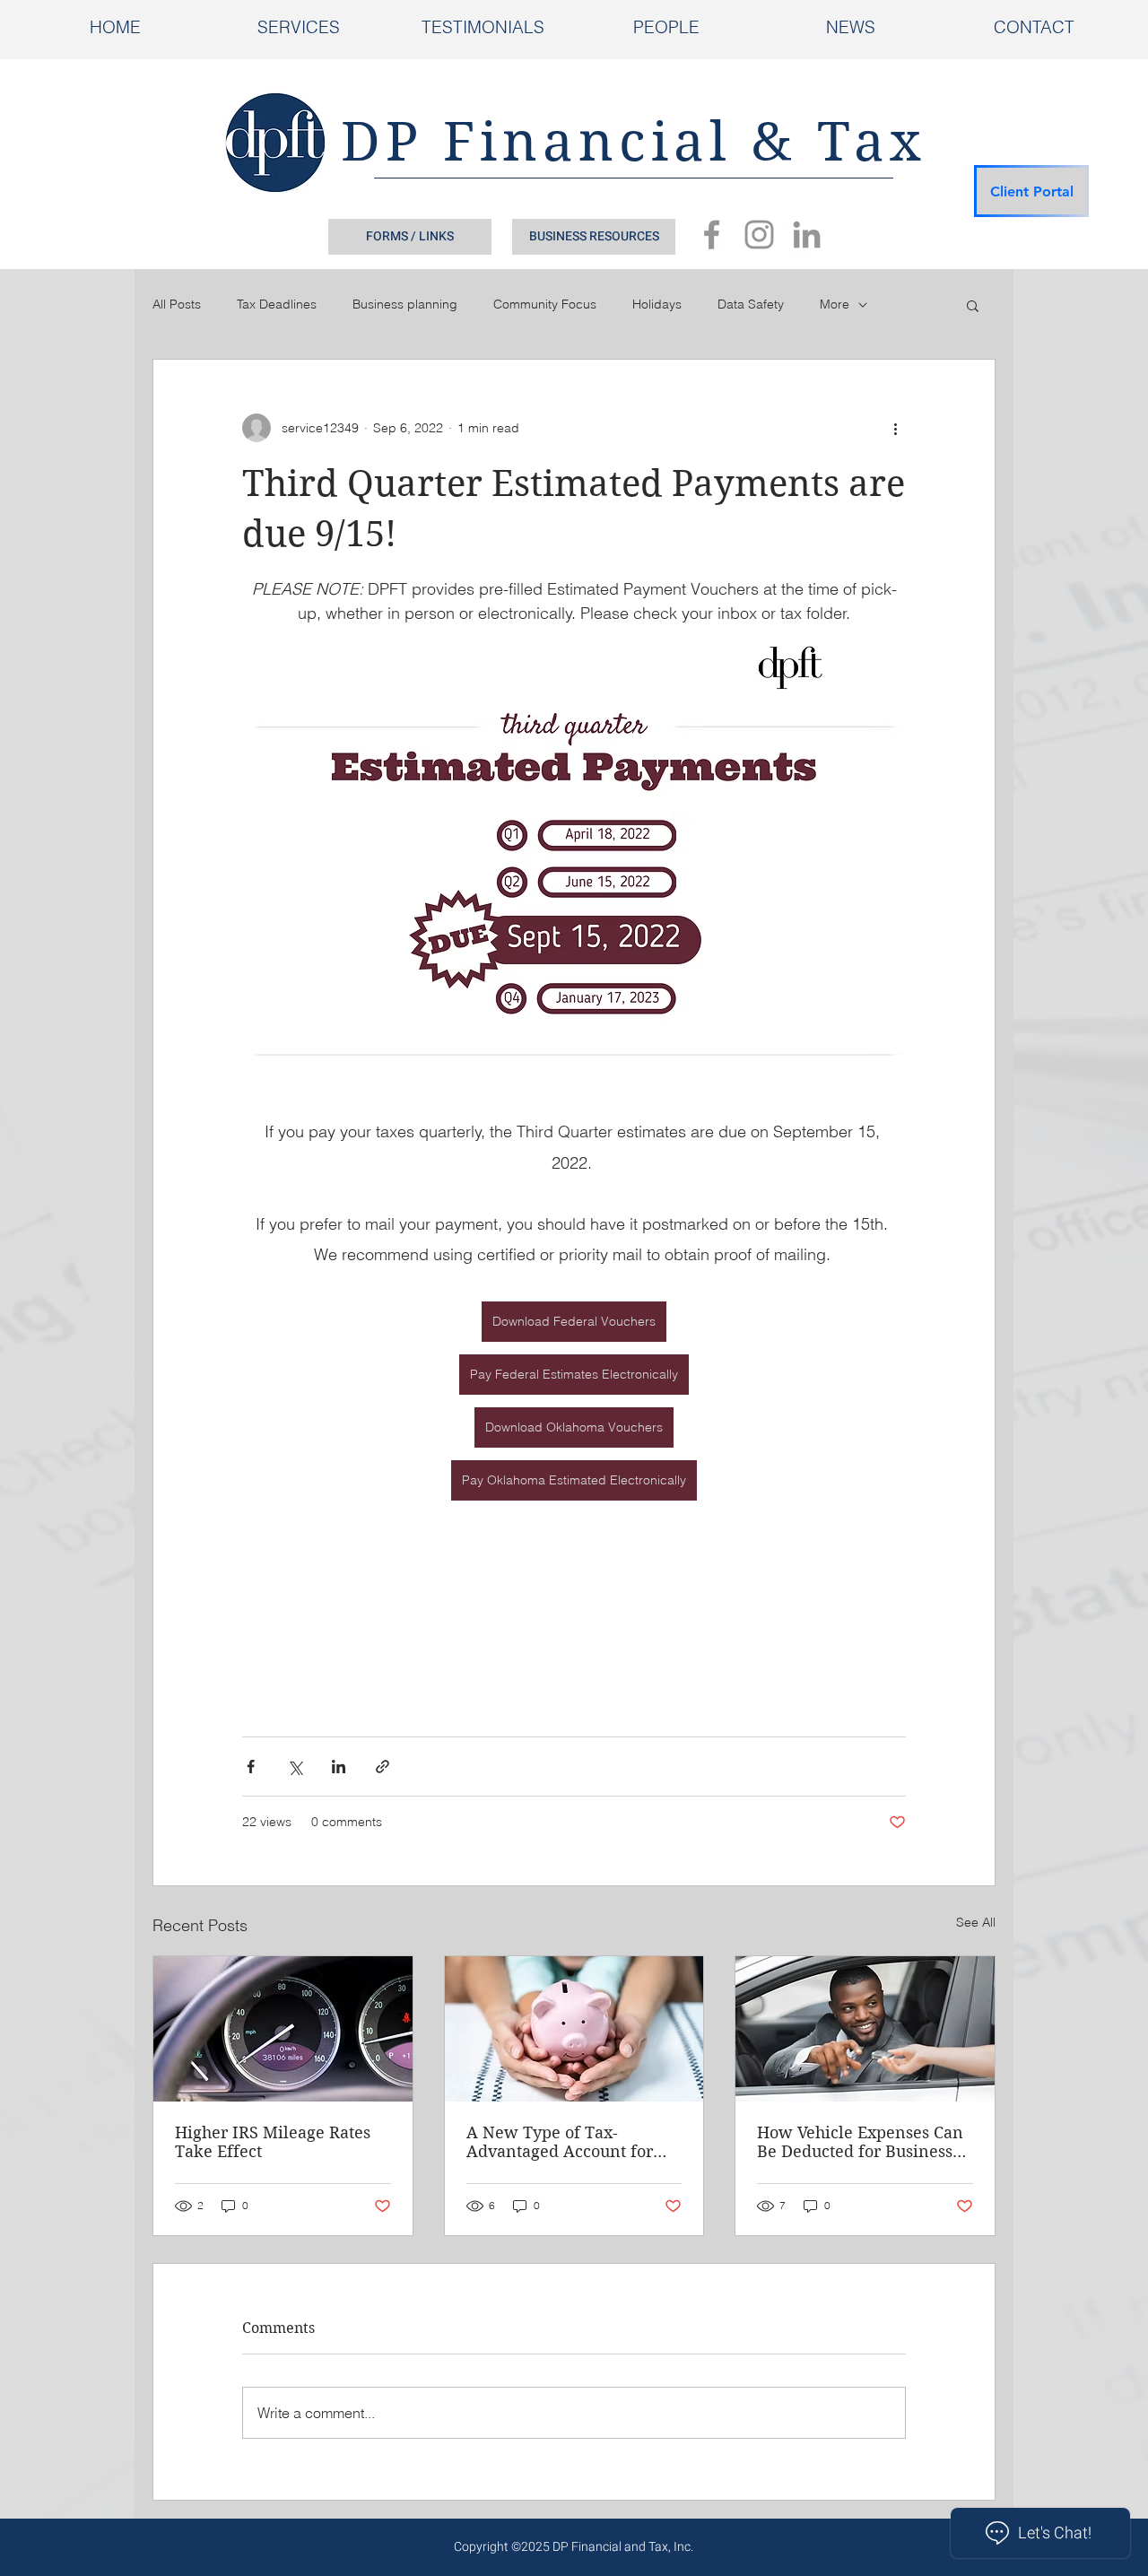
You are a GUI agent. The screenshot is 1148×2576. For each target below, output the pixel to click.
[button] (973, 305)
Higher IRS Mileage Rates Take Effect (273, 2142)
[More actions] (895, 428)
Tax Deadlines (277, 304)
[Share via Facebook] (251, 1767)
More (835, 304)
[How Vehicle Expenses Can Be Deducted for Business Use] (865, 2029)
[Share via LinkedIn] (339, 1767)
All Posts (177, 304)
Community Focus (545, 304)
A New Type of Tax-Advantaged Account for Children (560, 2142)
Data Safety (751, 304)
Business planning (405, 304)
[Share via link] (383, 1767)
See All (976, 1922)
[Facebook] (712, 235)
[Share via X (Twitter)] (295, 1767)
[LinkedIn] (807, 235)
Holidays (657, 304)
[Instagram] (759, 235)
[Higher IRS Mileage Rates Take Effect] (283, 2029)
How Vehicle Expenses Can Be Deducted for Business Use (860, 2142)
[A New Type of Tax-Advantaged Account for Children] (574, 2029)
